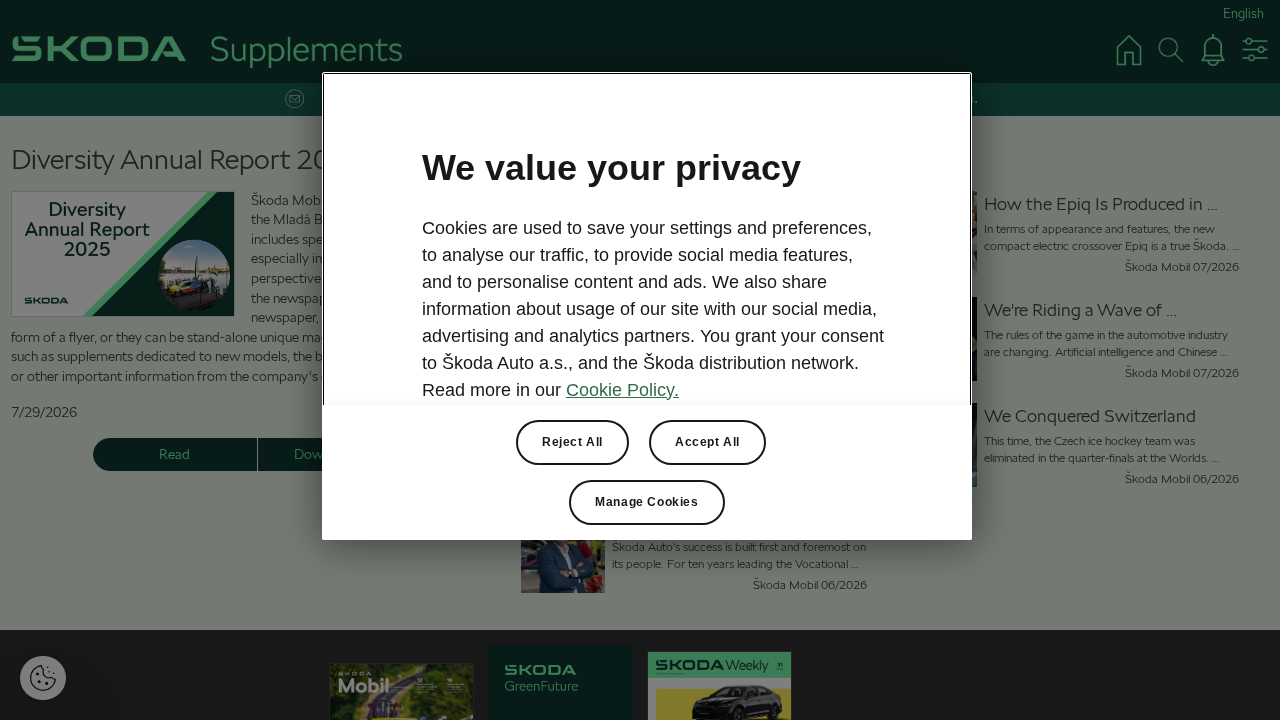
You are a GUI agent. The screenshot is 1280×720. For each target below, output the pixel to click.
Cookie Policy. (622, 390)
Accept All (707, 442)
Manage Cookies (646, 502)
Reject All (572, 442)
